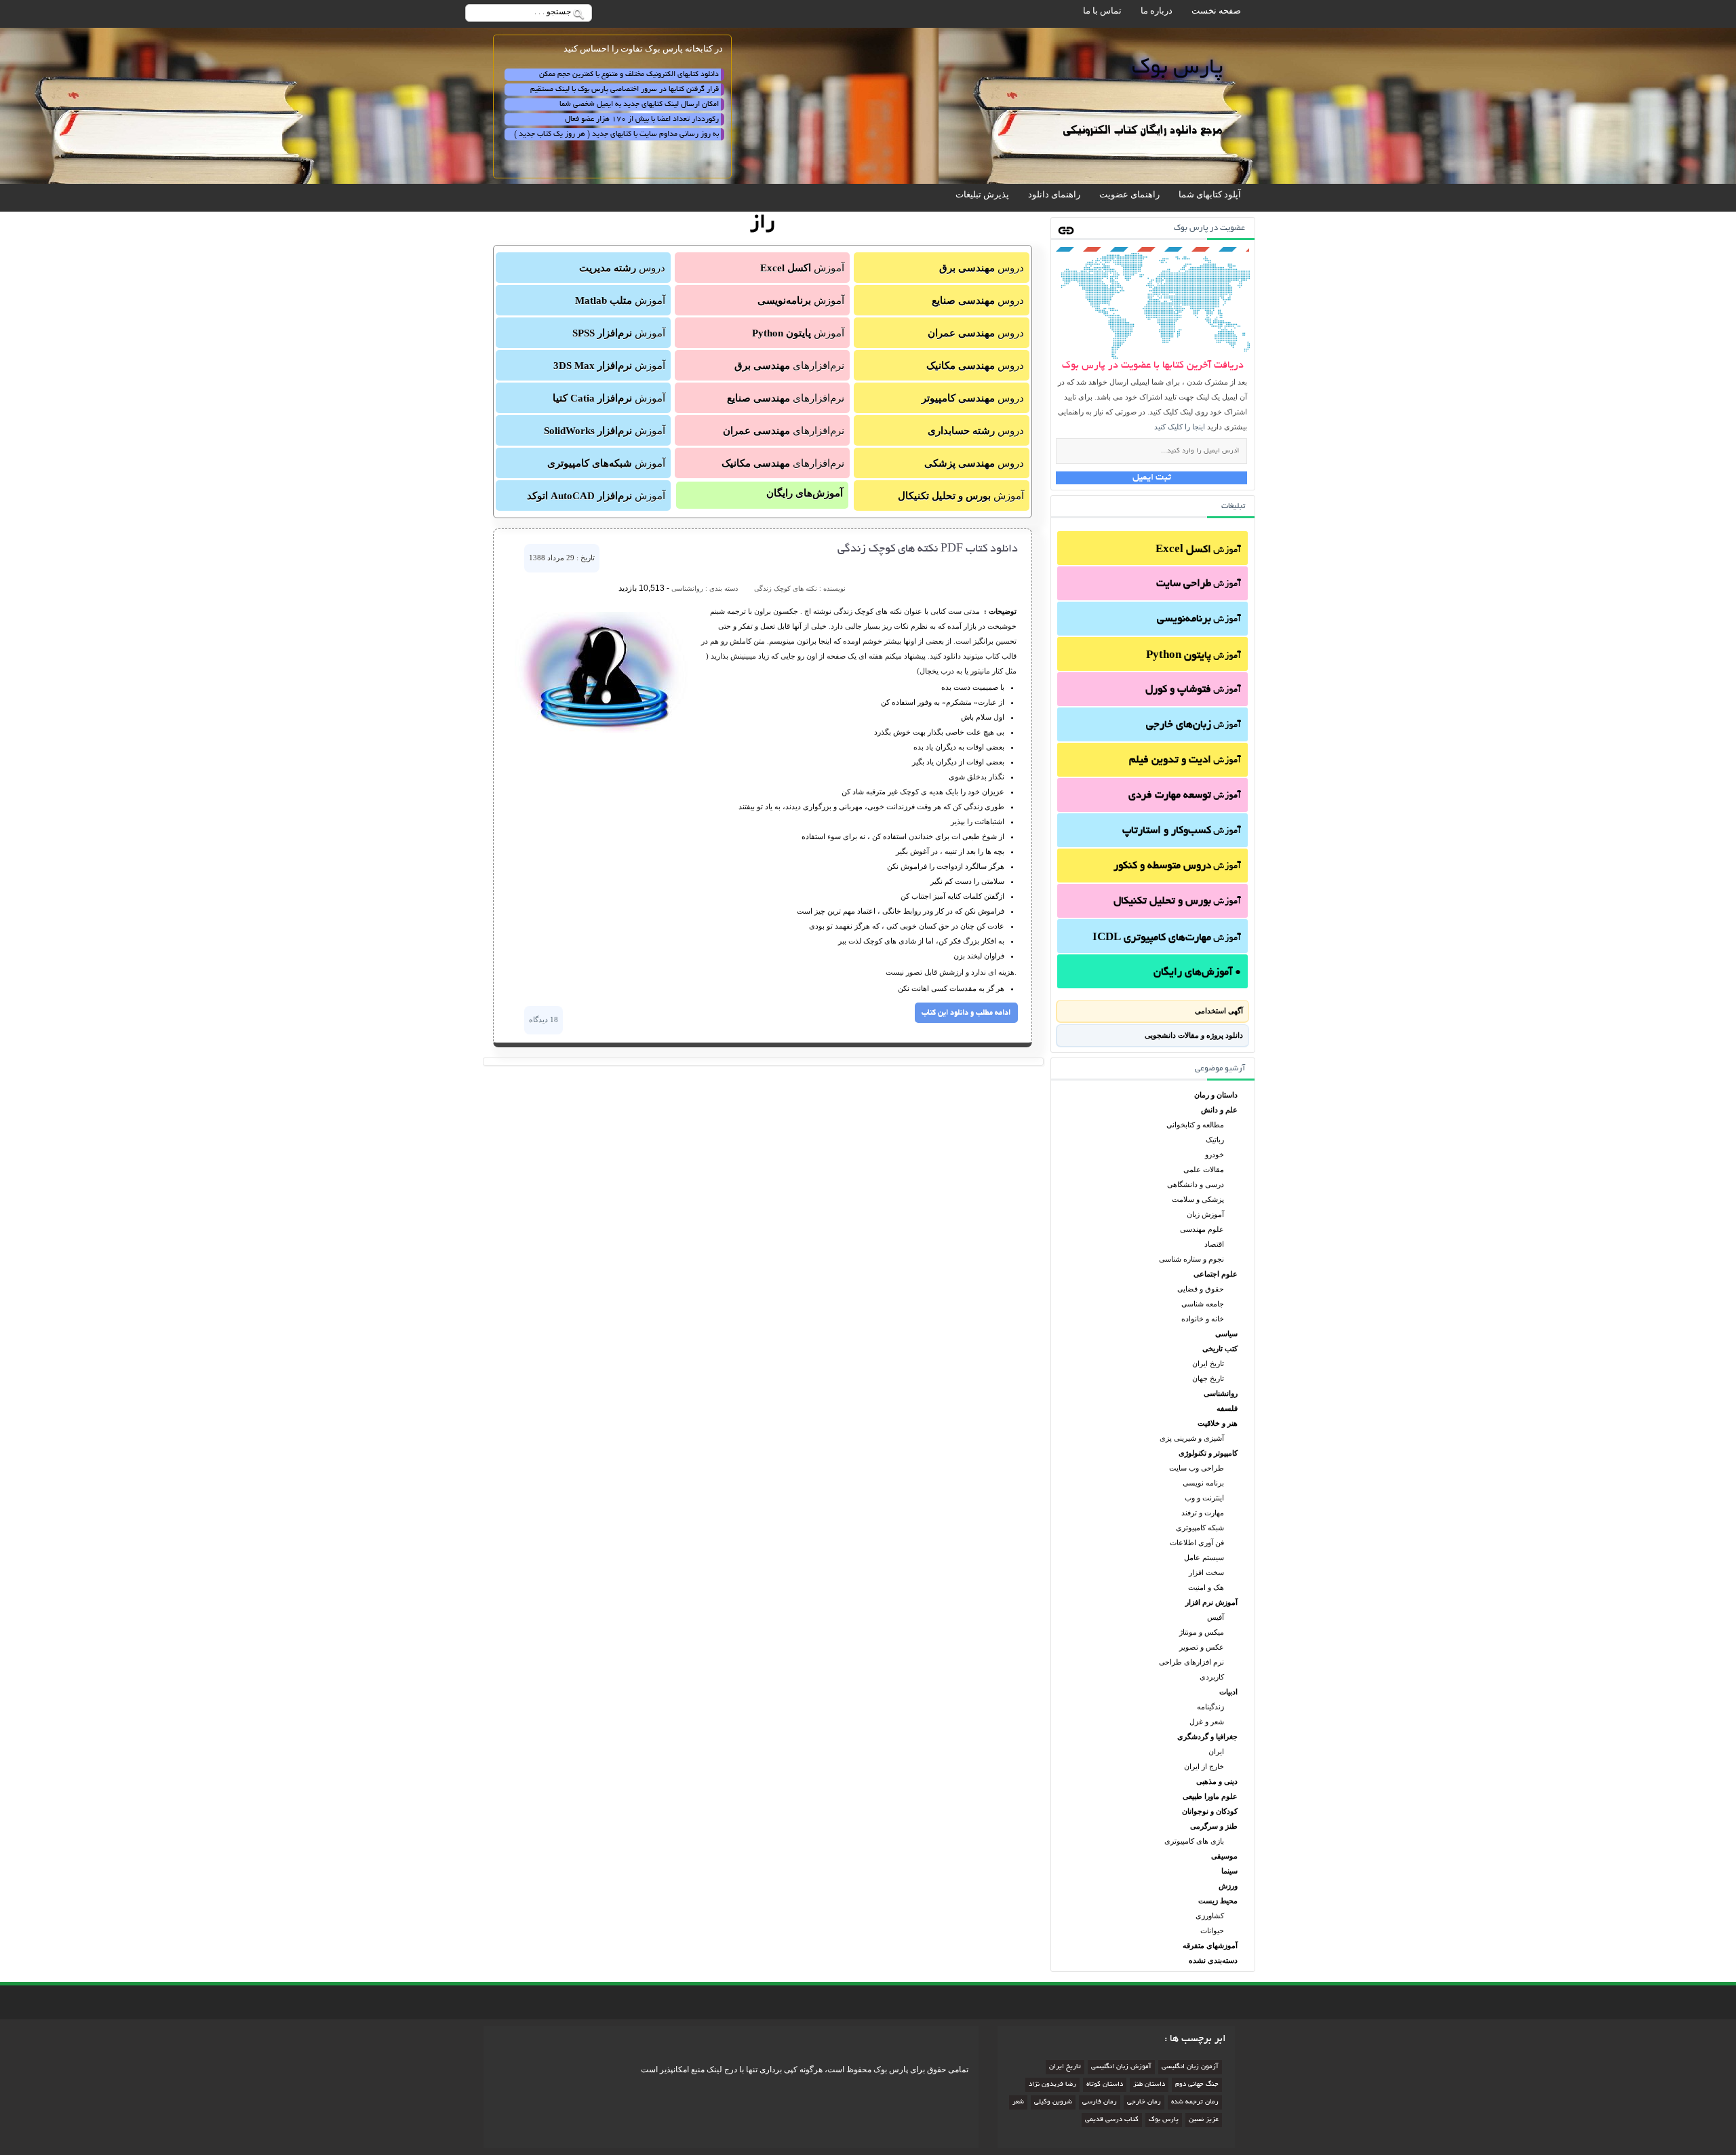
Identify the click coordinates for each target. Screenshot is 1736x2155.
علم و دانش (1219, 1110)
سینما (1229, 1871)
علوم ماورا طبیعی (1210, 1796)
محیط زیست (1218, 1901)
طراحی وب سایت (1197, 1468)
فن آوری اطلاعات (1197, 1542)
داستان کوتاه (1105, 2085)
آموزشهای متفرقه (1210, 1945)
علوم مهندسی (1202, 1229)
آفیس (1216, 1617)
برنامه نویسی (1203, 1483)
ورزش (1228, 1886)
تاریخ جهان (1208, 1378)
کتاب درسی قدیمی (1112, 2120)
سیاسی (1226, 1334)
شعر (1018, 2102)
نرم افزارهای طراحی (1191, 1662)
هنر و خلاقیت (1218, 1423)
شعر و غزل (1207, 1722)
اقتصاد (1214, 1244)
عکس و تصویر (1202, 1647)
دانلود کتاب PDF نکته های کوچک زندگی (928, 549)
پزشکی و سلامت (1198, 1199)
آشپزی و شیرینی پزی (1192, 1438)
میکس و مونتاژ (1202, 1632)
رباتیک (1215, 1140)
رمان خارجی (1144, 2102)
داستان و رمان (1216, 1095)
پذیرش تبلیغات (982, 194)
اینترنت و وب (1204, 1498)
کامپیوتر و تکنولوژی (1208, 1453)
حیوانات (1212, 1930)
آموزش (1198, 550)
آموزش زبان (1205, 1214)
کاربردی (1212, 1677)
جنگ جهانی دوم (1197, 2085)
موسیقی (1224, 1856)
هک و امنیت (1206, 1587)
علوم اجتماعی (1216, 1274)
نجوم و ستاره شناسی (1191, 1259)
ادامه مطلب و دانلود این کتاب (966, 1013)
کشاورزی (1210, 1916)
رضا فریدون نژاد (1052, 2085)
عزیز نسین (1204, 2120)
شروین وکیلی (1053, 2102)
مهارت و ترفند (1203, 1513)
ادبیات (1228, 1692)
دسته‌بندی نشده (1213, 1960)
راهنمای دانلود (1054, 194)
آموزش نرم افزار (1211, 1602)
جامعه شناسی (1203, 1304)
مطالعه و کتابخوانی (1195, 1125)
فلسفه (1227, 1408)
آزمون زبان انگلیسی (1190, 2067)
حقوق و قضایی (1201, 1289)
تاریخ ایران (1208, 1363)
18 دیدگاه (544, 1020)
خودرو (1215, 1154)
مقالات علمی (1204, 1169)
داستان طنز (1149, 2085)
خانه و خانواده (1203, 1319)
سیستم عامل (1204, 1557)
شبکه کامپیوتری (1200, 1528)
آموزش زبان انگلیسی (1121, 2067)
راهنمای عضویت (1129, 194)
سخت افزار (1206, 1572)
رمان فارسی (1100, 2102)
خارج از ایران (1204, 1766)
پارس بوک (1164, 2120)
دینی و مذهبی (1217, 1781)
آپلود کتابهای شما (1210, 194)
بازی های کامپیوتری (1194, 1841)
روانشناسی (1221, 1393)
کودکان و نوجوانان (1210, 1811)
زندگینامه (1210, 1707)
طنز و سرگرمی (1214, 1826)
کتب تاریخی (1220, 1348)
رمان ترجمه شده (1195, 2102)
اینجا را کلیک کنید (1180, 427)
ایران (1216, 1751)
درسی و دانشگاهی (1196, 1184)
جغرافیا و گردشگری (1207, 1736)
